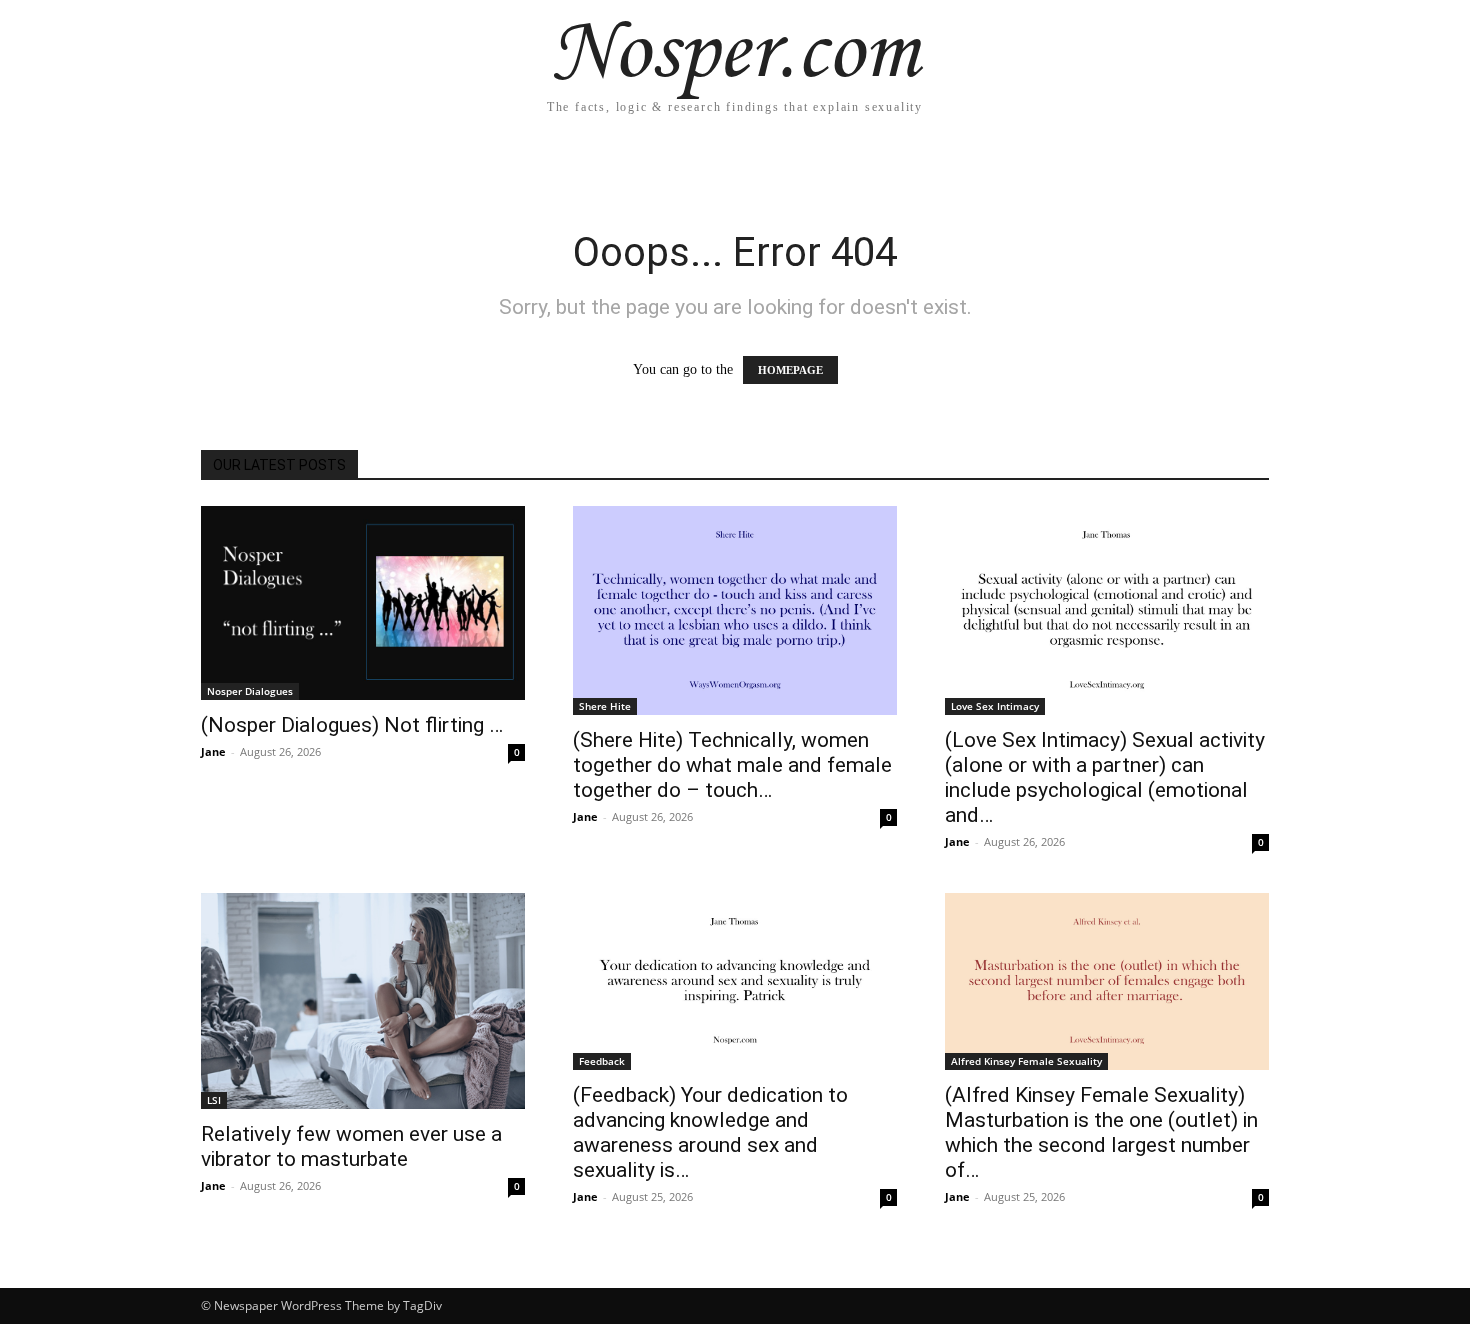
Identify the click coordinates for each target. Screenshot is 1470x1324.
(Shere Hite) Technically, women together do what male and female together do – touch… (732, 765)
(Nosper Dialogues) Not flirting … (352, 725)
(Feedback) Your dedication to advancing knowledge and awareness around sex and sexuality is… (710, 1132)
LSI (214, 1100)
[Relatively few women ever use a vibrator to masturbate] (363, 1001)
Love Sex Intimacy (995, 706)
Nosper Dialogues (250, 691)
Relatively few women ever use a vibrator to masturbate (351, 1146)
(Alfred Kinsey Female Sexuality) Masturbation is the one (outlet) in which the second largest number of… (1101, 1132)
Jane (213, 751)
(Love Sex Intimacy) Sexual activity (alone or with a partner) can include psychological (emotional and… (1105, 777)
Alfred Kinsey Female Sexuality (1026, 1061)
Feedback (602, 1061)
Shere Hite (605, 706)
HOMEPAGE (790, 370)
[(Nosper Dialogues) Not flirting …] (363, 603)
